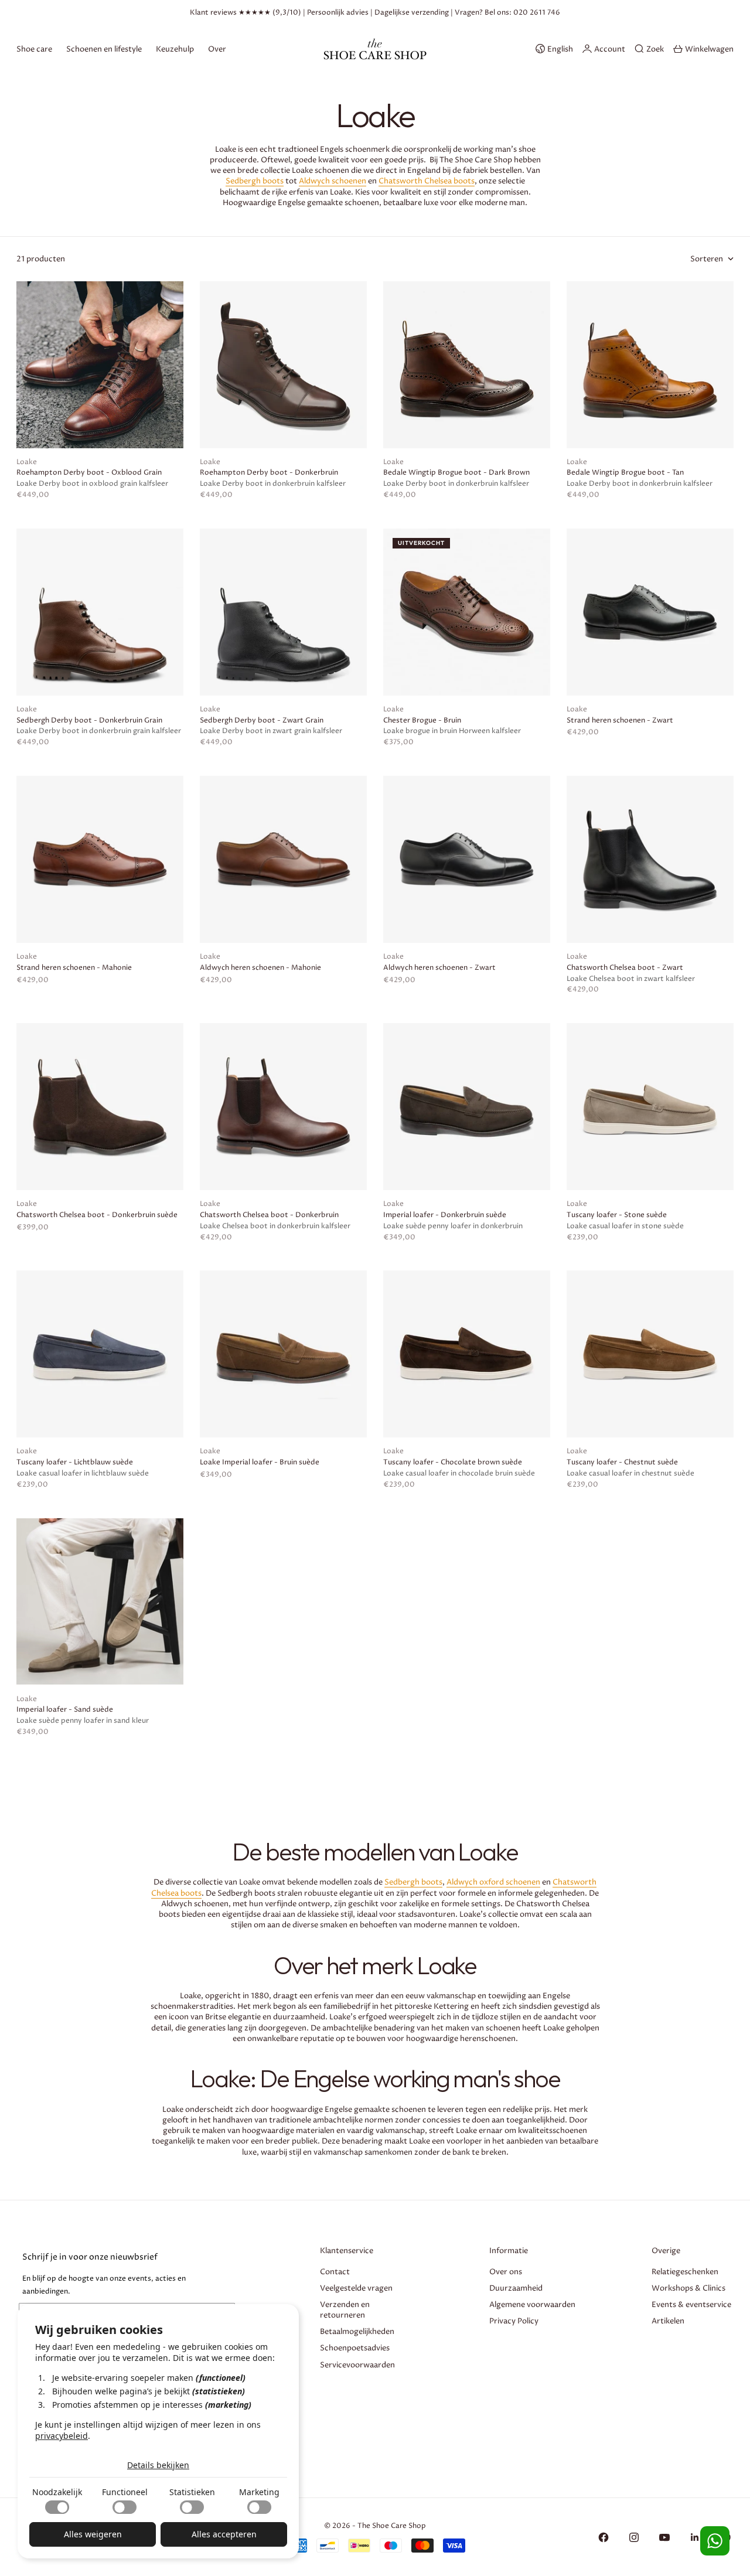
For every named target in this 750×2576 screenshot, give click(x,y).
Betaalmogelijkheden (357, 2332)
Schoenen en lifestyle (104, 49)
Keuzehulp (175, 49)
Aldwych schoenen (333, 181)
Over (217, 49)
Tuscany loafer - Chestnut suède (622, 1463)
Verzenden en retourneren (345, 2310)
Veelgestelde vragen (356, 2288)
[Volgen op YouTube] (664, 2537)
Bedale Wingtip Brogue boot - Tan (625, 473)
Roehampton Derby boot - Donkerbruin (269, 473)
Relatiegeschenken (685, 2272)
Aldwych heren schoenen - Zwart (439, 968)
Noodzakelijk (57, 2492)
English (560, 49)
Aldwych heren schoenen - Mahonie (260, 968)
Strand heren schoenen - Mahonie (74, 968)
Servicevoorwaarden (357, 2365)
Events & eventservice (691, 2305)
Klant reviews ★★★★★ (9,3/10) (246, 13)
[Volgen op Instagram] (634, 2537)
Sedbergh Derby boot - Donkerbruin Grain (89, 721)
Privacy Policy (514, 2321)
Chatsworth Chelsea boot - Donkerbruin (269, 1215)
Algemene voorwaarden (532, 2305)
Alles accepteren (224, 2534)
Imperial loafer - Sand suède (65, 1710)
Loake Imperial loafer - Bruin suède (260, 1463)
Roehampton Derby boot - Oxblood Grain (89, 473)
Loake (27, 462)
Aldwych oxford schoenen (493, 1882)
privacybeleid (62, 2436)
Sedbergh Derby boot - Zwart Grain (262, 721)
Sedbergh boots (255, 181)
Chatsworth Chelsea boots (427, 181)
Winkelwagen (709, 49)
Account (610, 49)
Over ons (506, 2272)
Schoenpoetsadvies (355, 2348)
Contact (335, 2272)
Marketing (259, 2492)
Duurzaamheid (516, 2288)
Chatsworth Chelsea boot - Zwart (625, 968)
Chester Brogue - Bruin (422, 721)
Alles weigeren (93, 2534)
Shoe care (34, 49)
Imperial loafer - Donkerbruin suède (445, 1215)
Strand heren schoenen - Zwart (620, 721)
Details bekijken (158, 2465)
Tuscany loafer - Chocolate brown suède (453, 1463)
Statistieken (192, 2492)
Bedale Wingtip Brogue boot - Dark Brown (456, 473)
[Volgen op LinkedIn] (695, 2537)
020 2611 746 (537, 13)
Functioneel (125, 2492)
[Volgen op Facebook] (604, 2537)
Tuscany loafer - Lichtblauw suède (75, 1463)
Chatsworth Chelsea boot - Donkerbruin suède (97, 1215)
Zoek (655, 49)
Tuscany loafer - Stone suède (617, 1215)
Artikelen (668, 2321)
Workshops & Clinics (688, 2288)
